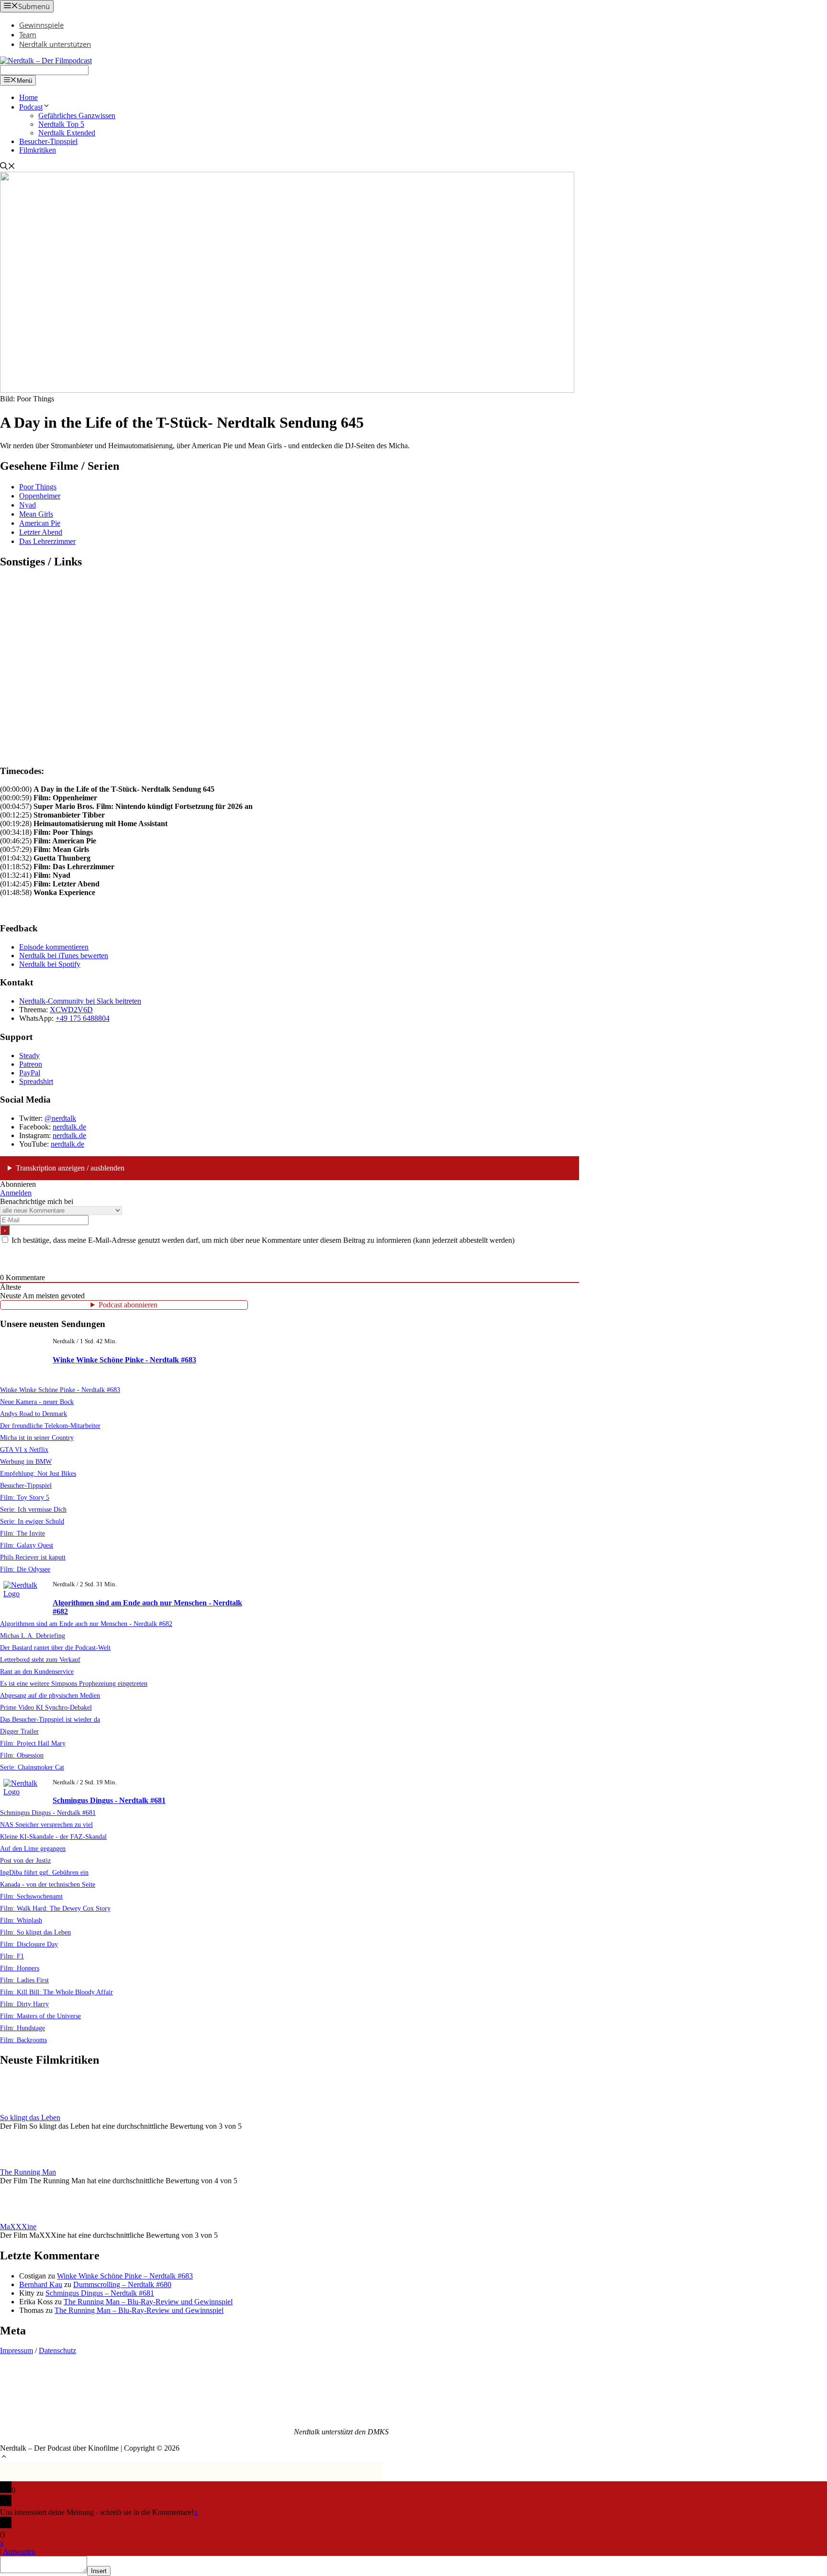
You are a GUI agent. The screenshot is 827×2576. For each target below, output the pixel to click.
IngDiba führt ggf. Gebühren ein (44, 1872)
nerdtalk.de (69, 1127)
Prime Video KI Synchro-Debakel (46, 1707)
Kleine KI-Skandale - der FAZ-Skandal (53, 1836)
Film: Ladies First (24, 1980)
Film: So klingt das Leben (35, 1932)
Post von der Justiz (25, 1860)
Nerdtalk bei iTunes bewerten (64, 956)
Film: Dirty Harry (24, 2004)
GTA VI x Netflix (24, 1449)
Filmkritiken (38, 150)
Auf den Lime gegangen (33, 1848)
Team (28, 34)
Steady (29, 1056)
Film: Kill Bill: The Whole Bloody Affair (56, 1992)
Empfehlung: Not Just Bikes (38, 1473)
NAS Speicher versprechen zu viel (46, 1824)
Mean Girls (36, 514)
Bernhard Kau (41, 2284)
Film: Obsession (22, 1755)
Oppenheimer (40, 496)
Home (28, 97)
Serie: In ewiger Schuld (32, 1521)
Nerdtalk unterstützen (55, 44)
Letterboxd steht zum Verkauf (40, 1659)
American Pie (40, 523)
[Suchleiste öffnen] (8, 167)
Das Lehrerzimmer (47, 541)
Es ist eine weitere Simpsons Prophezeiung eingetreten (74, 1683)
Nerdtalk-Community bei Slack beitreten (80, 1001)
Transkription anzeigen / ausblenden (70, 1168)
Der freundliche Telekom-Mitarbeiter (50, 1426)
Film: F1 (12, 1956)
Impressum (17, 2350)
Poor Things (38, 487)
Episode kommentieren (54, 947)
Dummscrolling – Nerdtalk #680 (122, 2284)
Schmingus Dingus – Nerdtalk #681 (100, 2293)
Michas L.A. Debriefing (33, 1636)
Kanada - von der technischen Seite (48, 1884)
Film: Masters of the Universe (40, 2016)
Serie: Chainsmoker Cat (32, 1767)
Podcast (31, 107)
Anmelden (16, 1193)
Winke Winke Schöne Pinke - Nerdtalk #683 (124, 1360)
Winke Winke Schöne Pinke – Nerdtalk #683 (125, 2276)
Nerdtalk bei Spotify (50, 964)
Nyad (28, 505)
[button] (4, 2458)
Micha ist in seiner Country (37, 1437)
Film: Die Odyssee (25, 1569)
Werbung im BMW (26, 1461)
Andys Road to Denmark (34, 1414)
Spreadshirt (36, 1081)
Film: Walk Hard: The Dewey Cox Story (55, 1908)
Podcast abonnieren (128, 1305)
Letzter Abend (41, 532)
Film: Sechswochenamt (31, 1896)
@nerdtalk (60, 1118)
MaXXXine (18, 2227)
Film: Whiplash (21, 1920)
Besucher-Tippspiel (48, 141)
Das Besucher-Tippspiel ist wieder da (50, 1719)
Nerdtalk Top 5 (61, 124)
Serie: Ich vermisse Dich (33, 1509)
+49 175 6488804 (83, 1018)
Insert (99, 2571)
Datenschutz (57, 2350)
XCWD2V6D (71, 1010)
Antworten (19, 2551)
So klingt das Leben (30, 2117)
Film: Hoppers (20, 1968)
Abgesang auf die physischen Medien (50, 1695)
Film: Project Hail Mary (33, 1743)
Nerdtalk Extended (67, 133)
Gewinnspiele (41, 25)
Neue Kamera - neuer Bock (37, 1402)
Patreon (31, 1064)
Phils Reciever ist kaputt (33, 1557)
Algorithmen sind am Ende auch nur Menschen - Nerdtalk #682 (86, 1624)
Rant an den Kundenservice (37, 1671)
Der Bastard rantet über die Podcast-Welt (55, 1647)
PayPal (30, 1073)
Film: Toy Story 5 (25, 1497)
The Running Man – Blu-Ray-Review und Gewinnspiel (148, 2302)
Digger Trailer (19, 1731)
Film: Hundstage (22, 2028)
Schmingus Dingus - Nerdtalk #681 (109, 1800)
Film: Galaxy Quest (27, 1545)
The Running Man (28, 2172)
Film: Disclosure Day (29, 1944)
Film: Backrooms (23, 2040)
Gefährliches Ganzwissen (77, 116)
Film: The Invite (22, 1533)
